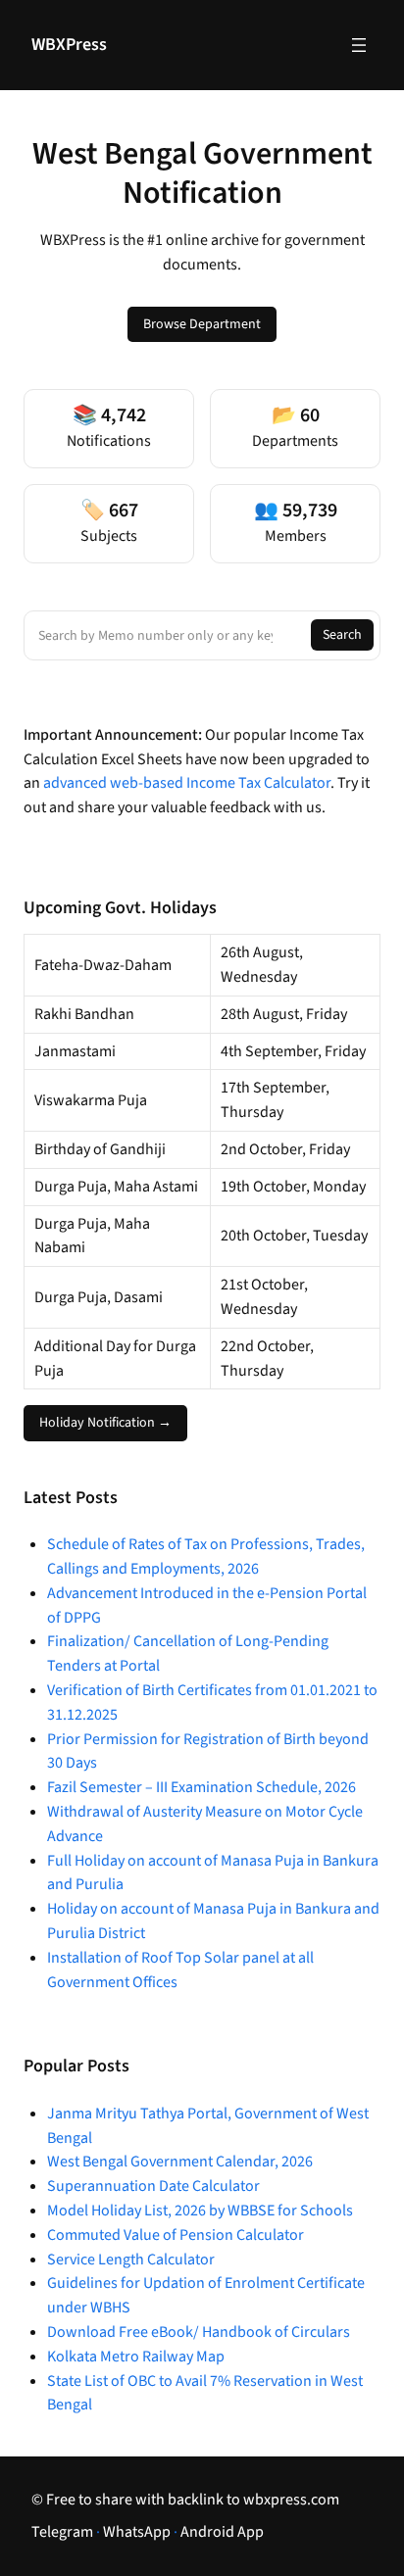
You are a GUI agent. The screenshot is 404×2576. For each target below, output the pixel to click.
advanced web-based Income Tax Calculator (187, 783)
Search (342, 635)
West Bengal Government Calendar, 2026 (180, 2162)
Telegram (62, 2532)
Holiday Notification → (105, 1423)
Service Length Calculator (131, 2260)
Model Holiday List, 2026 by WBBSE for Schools (200, 2211)
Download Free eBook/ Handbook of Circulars (199, 2332)
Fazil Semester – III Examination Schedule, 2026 (202, 1787)
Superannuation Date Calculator (153, 2186)
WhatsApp (137, 2532)
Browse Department (202, 324)
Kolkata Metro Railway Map (136, 2357)
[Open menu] (359, 45)
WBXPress (69, 45)
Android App (222, 2532)
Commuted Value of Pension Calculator (176, 2235)
